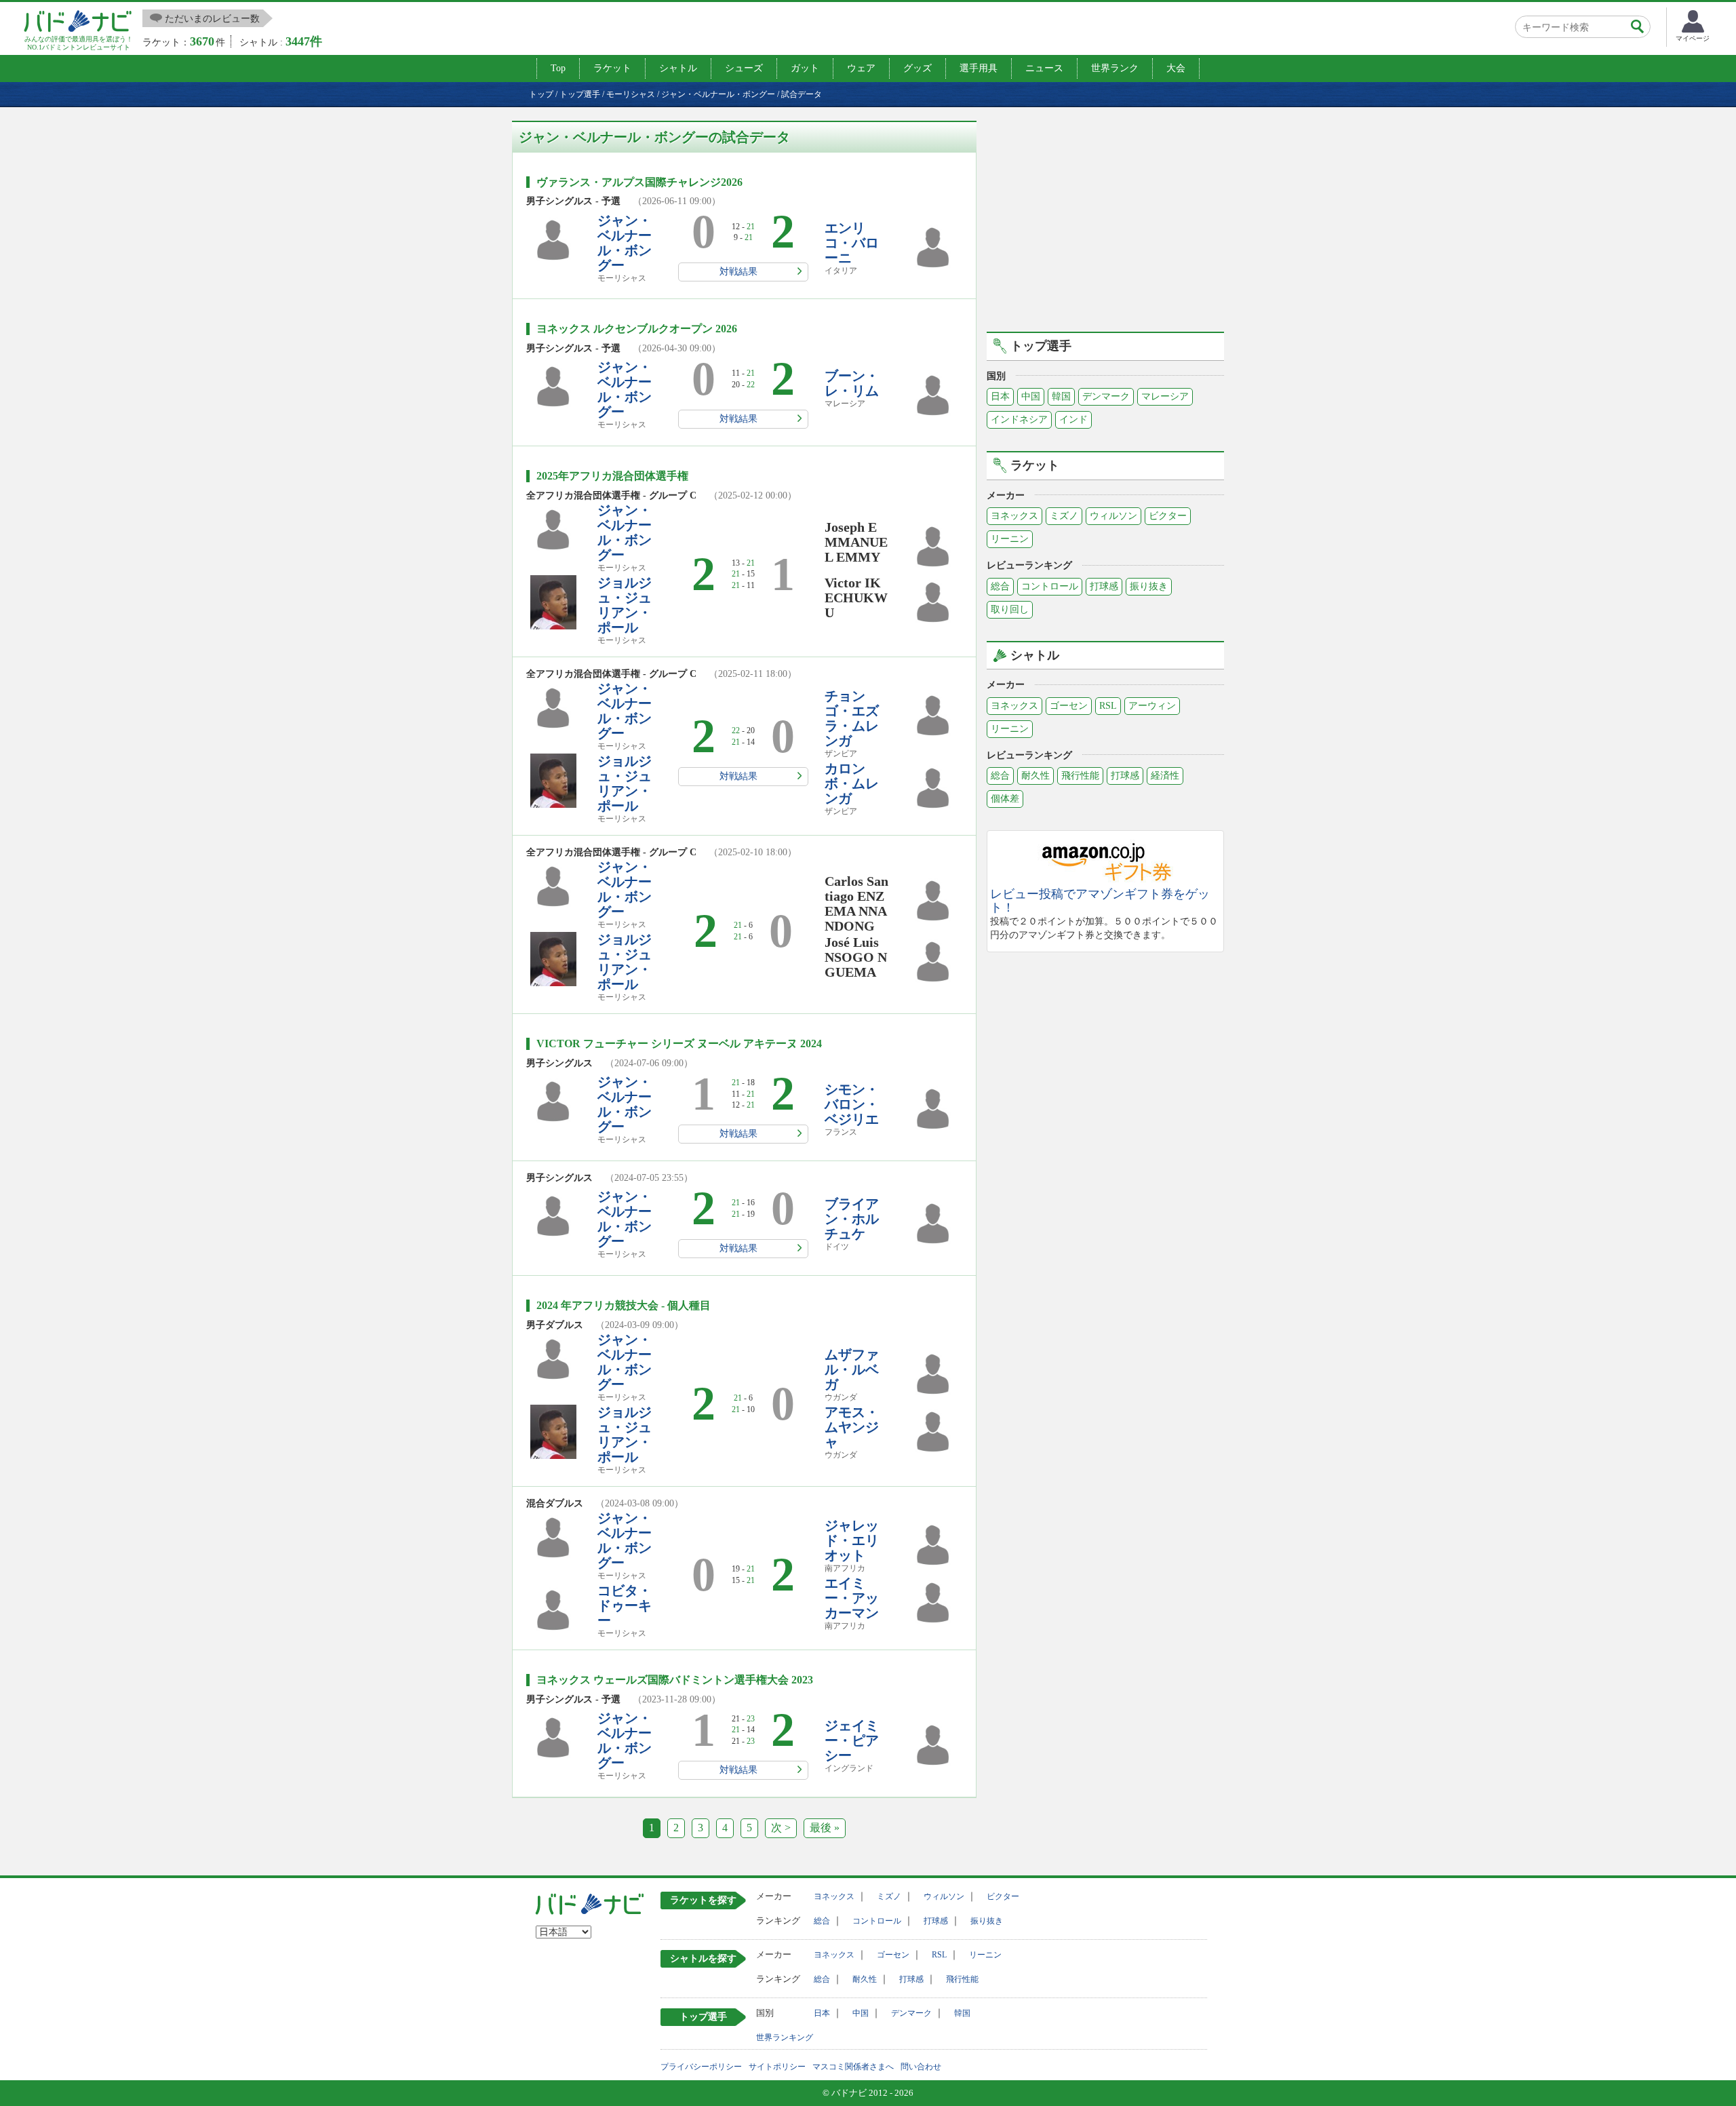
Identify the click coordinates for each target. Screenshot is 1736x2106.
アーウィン (1152, 706)
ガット (805, 68)
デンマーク (1106, 396)
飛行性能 (1080, 776)
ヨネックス (1014, 516)
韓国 (1061, 396)
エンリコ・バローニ (852, 243)
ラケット (612, 68)
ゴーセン (1069, 706)
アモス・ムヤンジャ (852, 1427)
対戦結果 (738, 272)
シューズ (744, 68)
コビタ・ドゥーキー (625, 1605)
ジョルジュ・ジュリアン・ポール (625, 605)
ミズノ (1064, 516)
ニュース (1044, 68)
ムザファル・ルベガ (852, 1369)
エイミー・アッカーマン (852, 1598)
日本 (1000, 396)
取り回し (1010, 609)
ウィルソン (1113, 516)
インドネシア (1019, 420)
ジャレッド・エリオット (852, 1540)
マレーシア (1165, 396)
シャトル (678, 68)
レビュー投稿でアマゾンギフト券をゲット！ (1100, 901)
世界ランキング (785, 2037)
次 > (781, 1828)
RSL (1108, 706)
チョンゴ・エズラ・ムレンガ (852, 718)
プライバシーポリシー (701, 2067)
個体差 (1005, 799)
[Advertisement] (1105, 216)
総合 (1000, 586)
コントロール (1050, 586)
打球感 (1104, 586)
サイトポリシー (777, 2067)
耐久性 (1035, 776)
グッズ (918, 68)
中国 (1031, 396)
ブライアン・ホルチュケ (852, 1219)
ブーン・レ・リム (852, 383)
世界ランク (1115, 68)
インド (1073, 420)
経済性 (1165, 776)
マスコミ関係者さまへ (853, 2067)
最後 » (825, 1828)
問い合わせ (921, 2067)
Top (558, 68)
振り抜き (1149, 586)
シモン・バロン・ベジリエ (852, 1104)
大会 (1176, 68)
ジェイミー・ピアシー (852, 1740)
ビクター (1168, 516)
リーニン (1010, 539)
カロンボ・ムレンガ (852, 783)
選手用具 (979, 68)
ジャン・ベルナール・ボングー (625, 243)
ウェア (861, 68)
